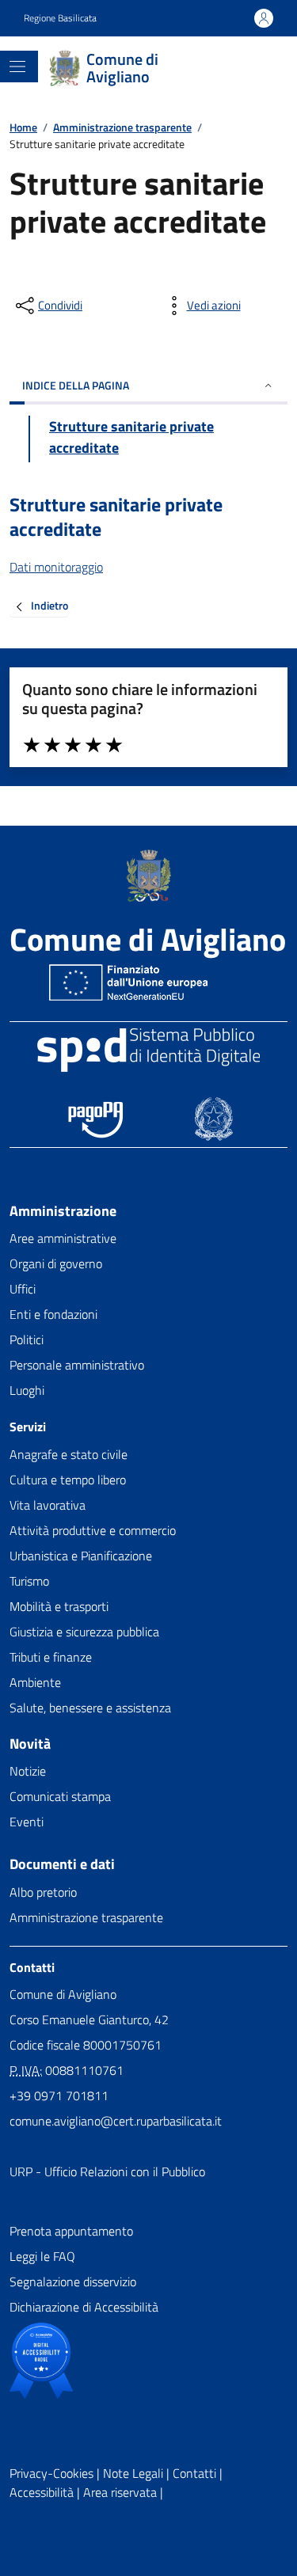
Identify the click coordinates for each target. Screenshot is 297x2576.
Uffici (23, 1289)
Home (23, 127)
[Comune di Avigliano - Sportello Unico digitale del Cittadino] (148, 876)
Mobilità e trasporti (59, 1606)
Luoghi (27, 1390)
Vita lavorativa (48, 1505)
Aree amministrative (63, 1238)
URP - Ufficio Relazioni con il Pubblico (107, 2171)
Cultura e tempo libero (68, 1480)
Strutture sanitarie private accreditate (116, 517)
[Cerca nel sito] (248, 68)
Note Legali (133, 2473)
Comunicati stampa (60, 1796)
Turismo (29, 1581)
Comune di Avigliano (148, 940)
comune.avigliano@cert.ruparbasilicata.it (116, 2121)
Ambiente (35, 1682)
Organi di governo (56, 1263)
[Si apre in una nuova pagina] (41, 2361)
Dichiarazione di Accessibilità (84, 2307)
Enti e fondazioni (53, 1314)
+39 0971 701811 (59, 2095)
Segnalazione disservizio (73, 2282)
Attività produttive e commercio (93, 1530)
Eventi (27, 1822)
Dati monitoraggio (56, 567)
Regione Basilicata (60, 18)
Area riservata (120, 2492)
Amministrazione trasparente (122, 127)
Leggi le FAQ (42, 2256)
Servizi (28, 1427)
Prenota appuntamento (71, 2231)
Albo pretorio (43, 1892)
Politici (27, 1339)
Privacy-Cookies (51, 2473)
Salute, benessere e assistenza (90, 1708)
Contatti (32, 1968)
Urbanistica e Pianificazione (81, 1556)
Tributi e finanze (51, 1657)
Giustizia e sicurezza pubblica (84, 1632)
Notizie (28, 1771)
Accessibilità (42, 2492)
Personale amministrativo (77, 1365)
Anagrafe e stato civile (69, 1454)
